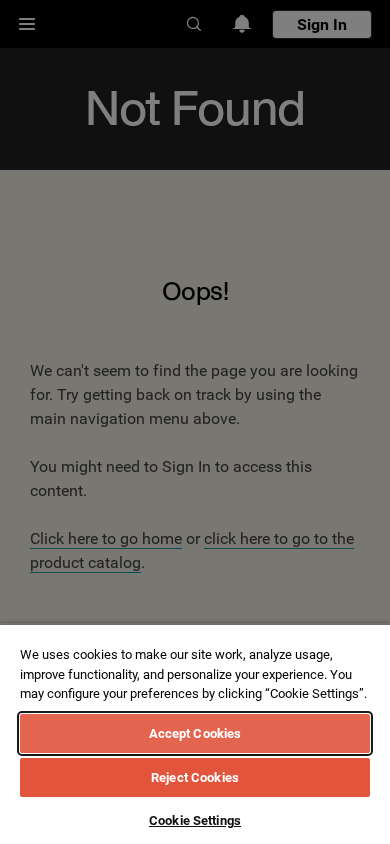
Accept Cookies (195, 733)
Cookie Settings (195, 820)
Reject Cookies (195, 777)
